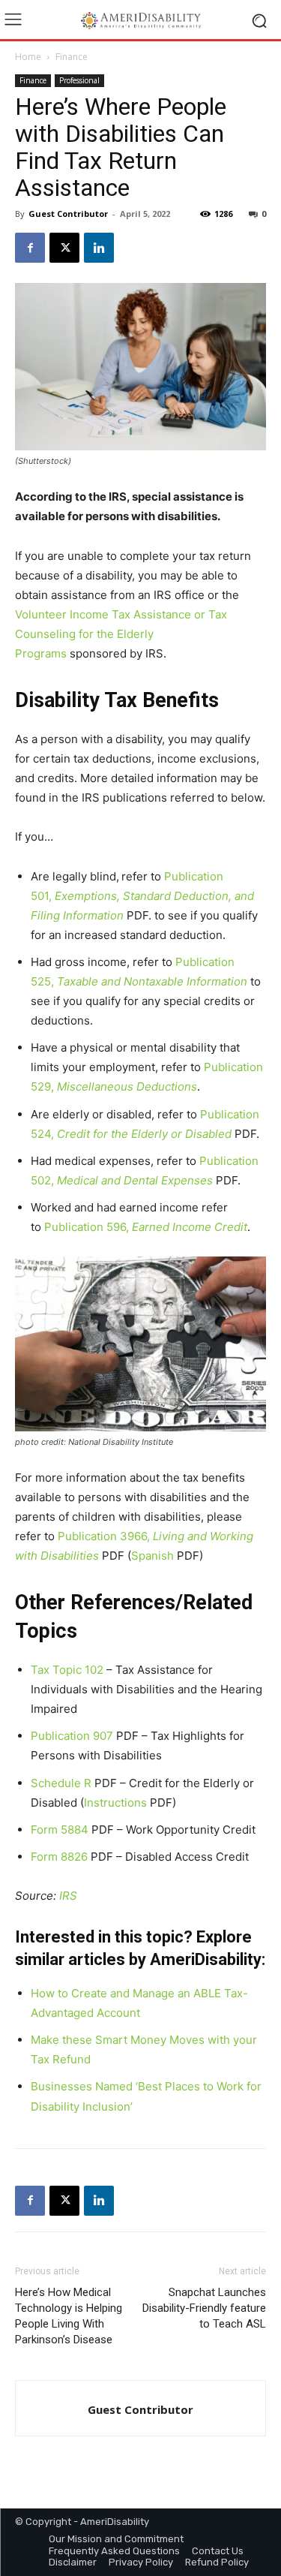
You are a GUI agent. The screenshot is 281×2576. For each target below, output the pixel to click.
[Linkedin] (99, 248)
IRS (68, 1896)
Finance (72, 57)
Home (28, 57)
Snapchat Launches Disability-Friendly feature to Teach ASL (204, 2308)
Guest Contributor (68, 214)
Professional (79, 80)
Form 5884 (60, 1830)
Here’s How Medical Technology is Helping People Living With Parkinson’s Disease (69, 2316)
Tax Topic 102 (67, 1670)
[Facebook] (30, 248)
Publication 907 (72, 1736)
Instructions (115, 1803)
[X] (64, 248)
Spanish (152, 1556)
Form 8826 (59, 1857)
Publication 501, (142, 896)
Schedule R (61, 1783)
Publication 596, (146, 1227)
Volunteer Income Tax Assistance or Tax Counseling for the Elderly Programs (121, 634)
